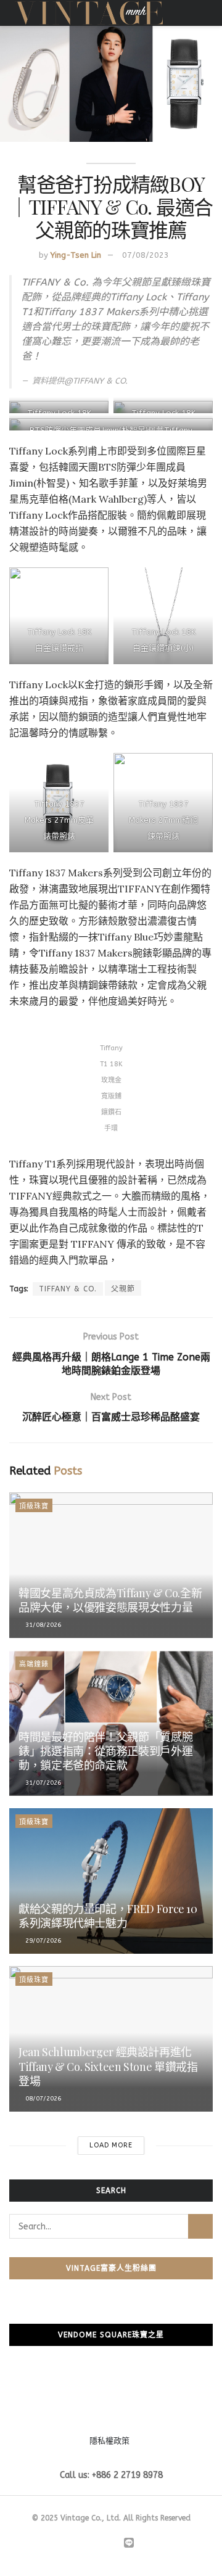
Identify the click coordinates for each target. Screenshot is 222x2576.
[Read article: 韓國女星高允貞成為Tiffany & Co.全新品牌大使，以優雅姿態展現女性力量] (111, 1565)
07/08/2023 (146, 255)
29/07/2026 (42, 1941)
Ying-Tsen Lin (76, 255)
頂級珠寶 (34, 1506)
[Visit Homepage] (89, 13)
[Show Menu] (208, 13)
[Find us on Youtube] (113, 2544)
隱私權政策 (109, 2441)
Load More (111, 2145)
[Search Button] (200, 2226)
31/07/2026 (42, 1783)
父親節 (123, 1289)
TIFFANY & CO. (68, 1289)
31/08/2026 (42, 1625)
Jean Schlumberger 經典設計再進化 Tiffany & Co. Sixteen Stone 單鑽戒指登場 (108, 2066)
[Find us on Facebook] (85, 2544)
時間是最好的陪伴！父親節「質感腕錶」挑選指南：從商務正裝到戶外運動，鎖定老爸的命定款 (105, 1751)
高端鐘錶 (34, 1664)
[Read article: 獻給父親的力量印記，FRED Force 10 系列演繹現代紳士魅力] (111, 1881)
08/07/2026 (42, 2099)
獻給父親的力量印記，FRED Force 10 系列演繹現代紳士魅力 (108, 1916)
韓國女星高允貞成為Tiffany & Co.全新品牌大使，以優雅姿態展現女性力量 (110, 1600)
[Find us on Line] (129, 2544)
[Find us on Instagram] (99, 2544)
